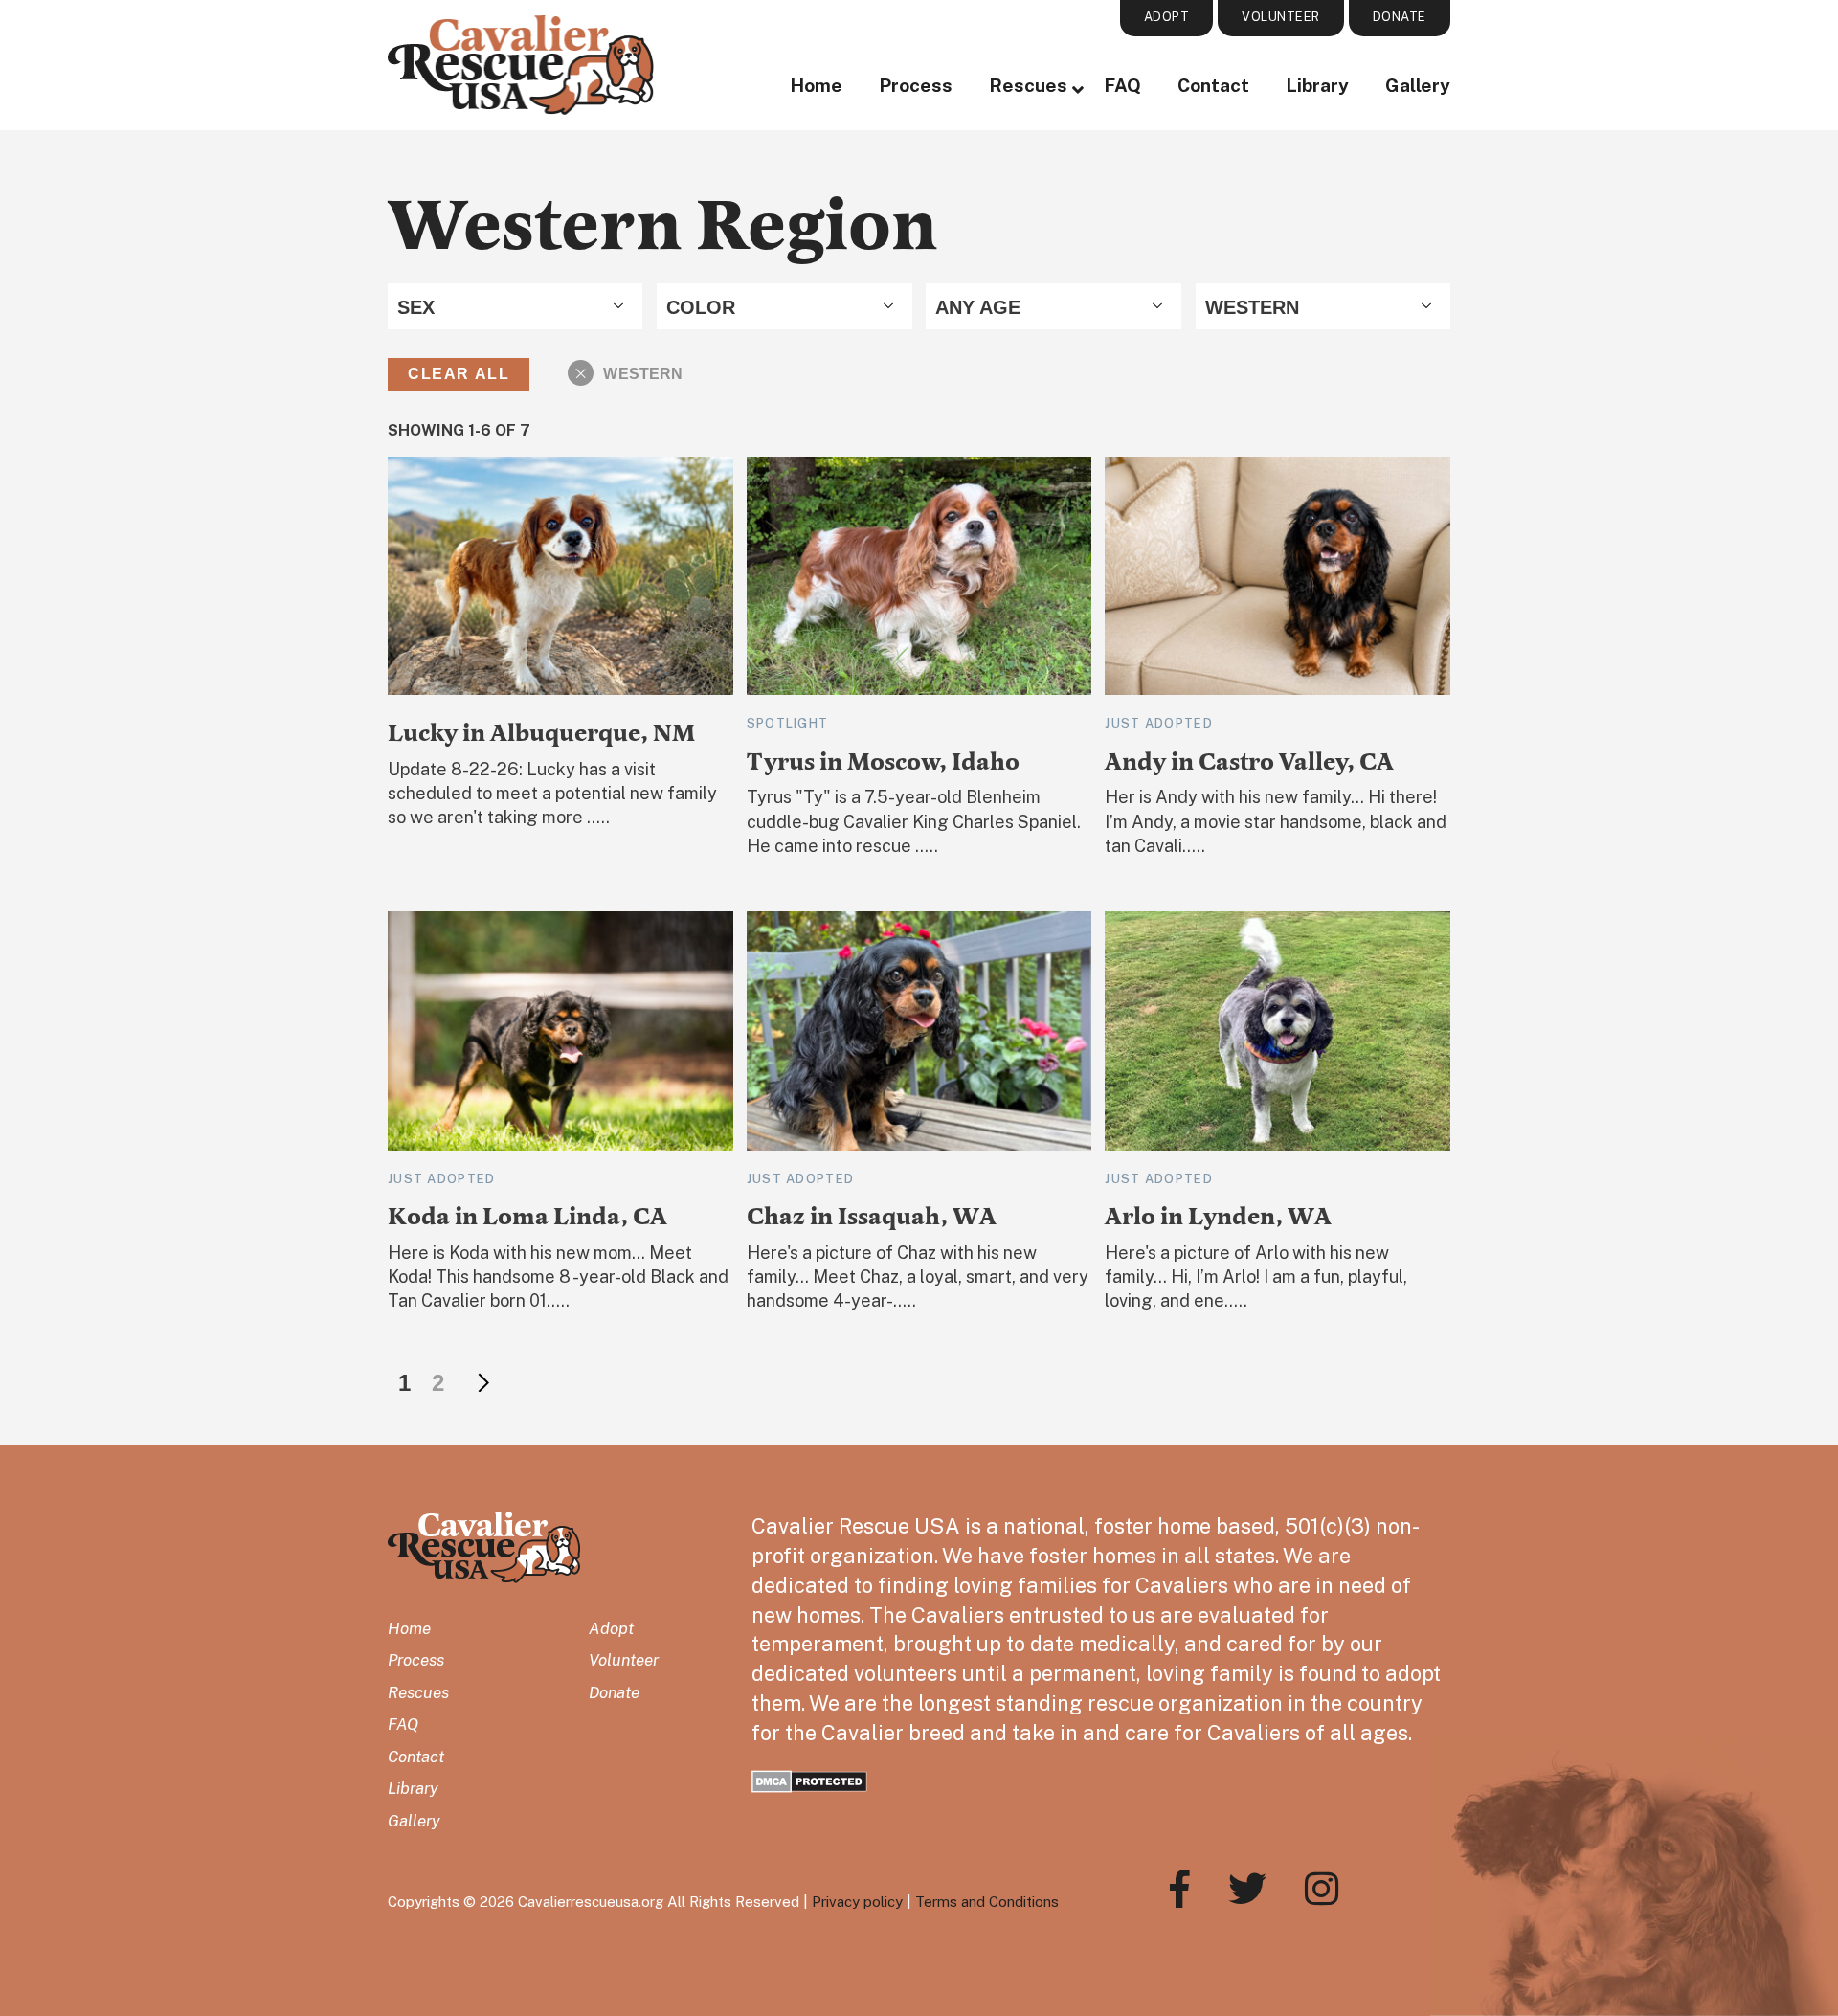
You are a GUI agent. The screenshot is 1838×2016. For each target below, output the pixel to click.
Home (816, 85)
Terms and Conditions (987, 1902)
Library (1317, 85)
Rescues (1028, 85)
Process (916, 85)
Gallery (1418, 85)
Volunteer (624, 1660)
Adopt (611, 1628)
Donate (614, 1692)
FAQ (1122, 85)
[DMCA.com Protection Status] (809, 1779)
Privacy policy (857, 1902)
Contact (1213, 85)
